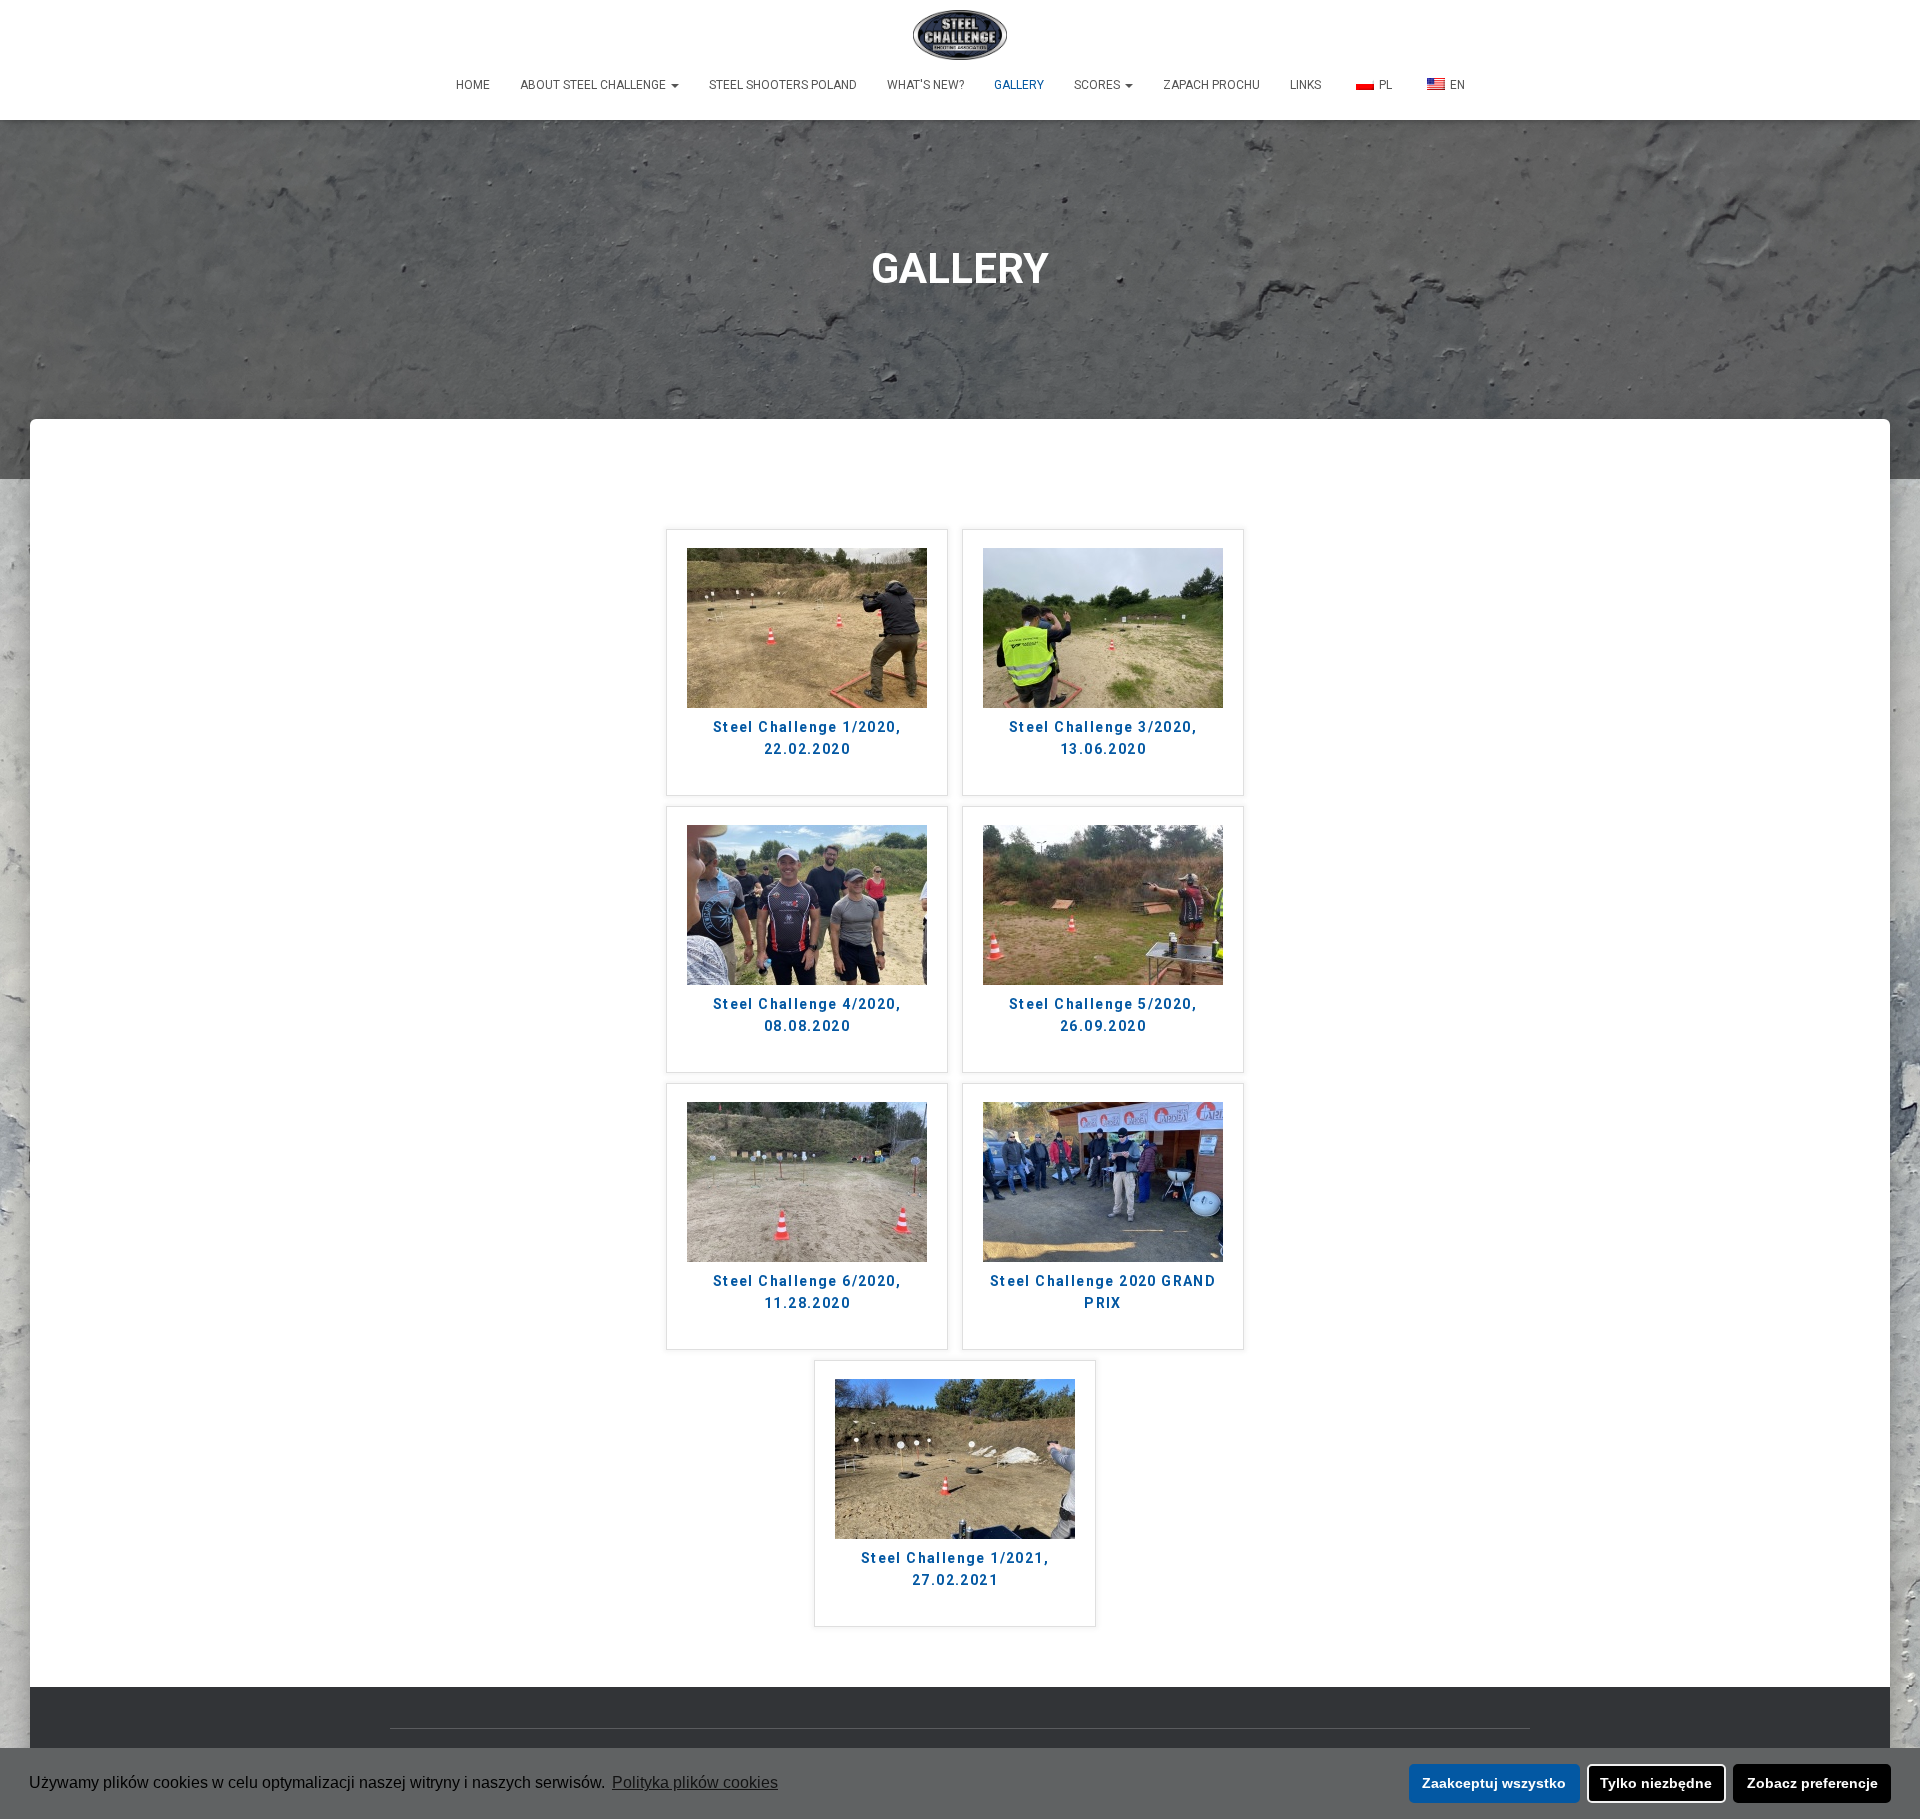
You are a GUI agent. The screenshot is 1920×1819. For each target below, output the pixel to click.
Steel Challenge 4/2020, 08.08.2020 (807, 1015)
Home (473, 85)
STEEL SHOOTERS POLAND (783, 85)
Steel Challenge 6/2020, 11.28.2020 (807, 1292)
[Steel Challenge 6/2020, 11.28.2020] (807, 1180)
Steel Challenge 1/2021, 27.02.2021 (955, 1569)
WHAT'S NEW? (925, 85)
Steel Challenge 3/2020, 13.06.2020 (1103, 738)
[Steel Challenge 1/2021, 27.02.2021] (955, 1457)
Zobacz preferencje (1812, 1783)
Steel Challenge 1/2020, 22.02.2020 (807, 738)
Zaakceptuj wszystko (1494, 1783)
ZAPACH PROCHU (1211, 85)
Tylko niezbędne (1656, 1783)
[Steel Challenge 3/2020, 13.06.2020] (1103, 626)
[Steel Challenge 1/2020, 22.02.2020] (807, 626)
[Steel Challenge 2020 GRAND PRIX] (1103, 1180)
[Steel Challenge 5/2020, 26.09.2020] (1103, 903)
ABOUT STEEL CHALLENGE (594, 85)
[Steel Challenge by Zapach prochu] (960, 35)
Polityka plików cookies (695, 1782)
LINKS (1305, 85)
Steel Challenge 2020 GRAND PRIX (1103, 1292)
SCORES (1098, 85)
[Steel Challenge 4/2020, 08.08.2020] (807, 903)
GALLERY (1019, 85)
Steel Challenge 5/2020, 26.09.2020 (1103, 1015)
